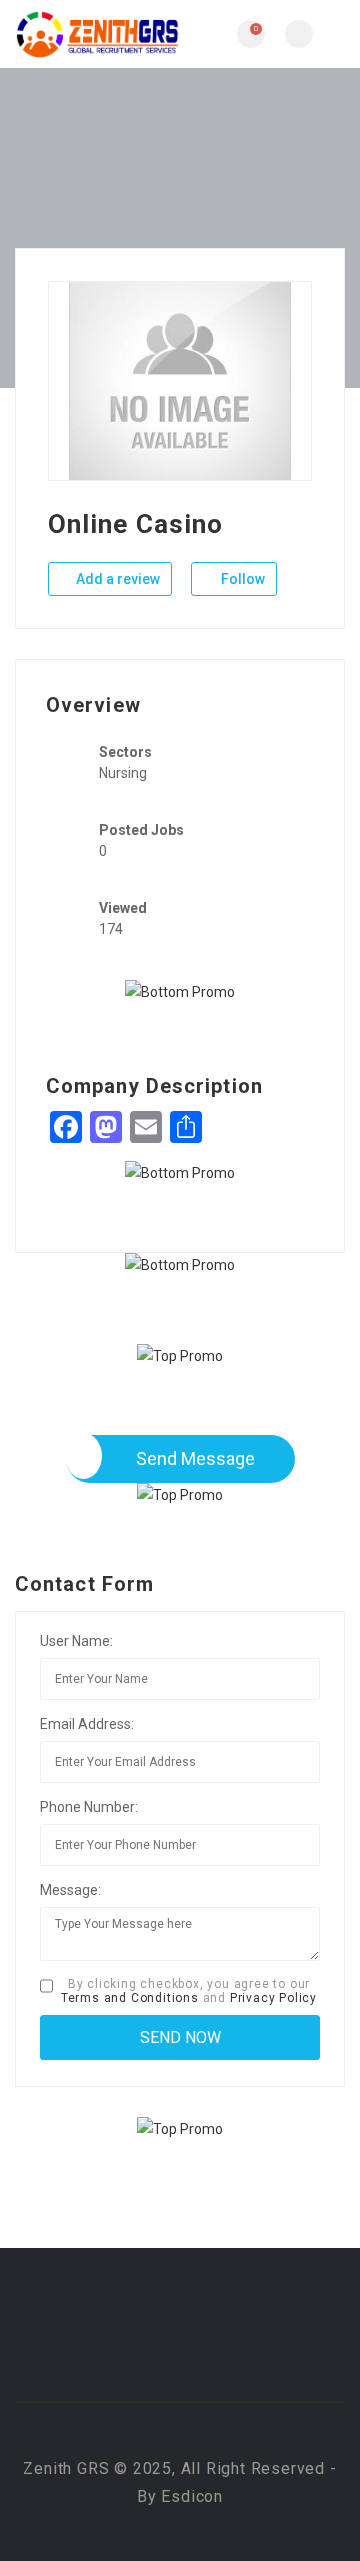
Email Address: (87, 1724)
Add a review (116, 579)
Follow (241, 579)
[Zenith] (97, 34)
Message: (70, 1890)
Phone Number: (89, 1807)
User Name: (76, 1641)
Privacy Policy (273, 1998)
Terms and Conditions (130, 1998)
